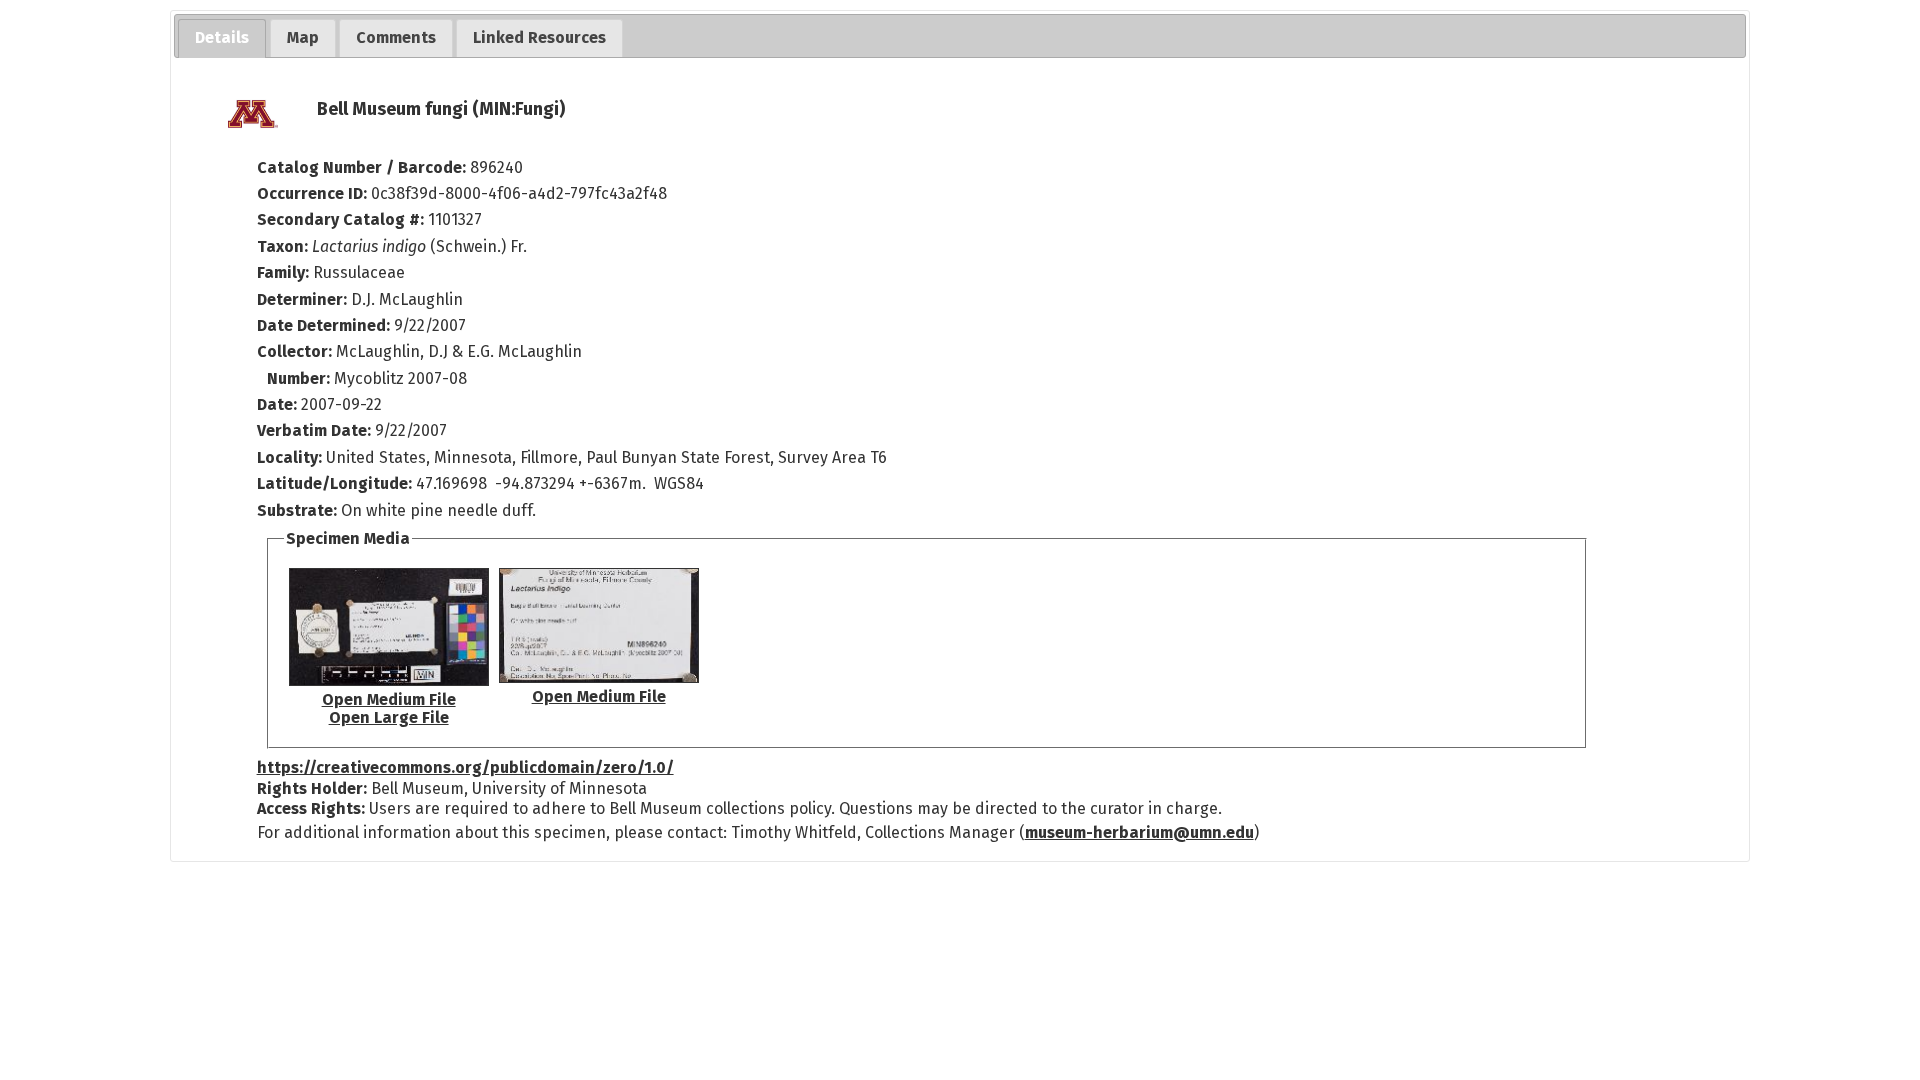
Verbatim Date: (314, 430)
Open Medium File (389, 699)
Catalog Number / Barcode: (363, 167)
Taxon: (282, 246)
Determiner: (304, 299)
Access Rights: (311, 808)
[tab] (222, 38)
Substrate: (299, 510)
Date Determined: (325, 325)
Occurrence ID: (314, 193)
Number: (300, 378)
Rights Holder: (312, 788)
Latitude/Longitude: (334, 483)
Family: (283, 272)
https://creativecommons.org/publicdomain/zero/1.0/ (465, 767)
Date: (277, 404)
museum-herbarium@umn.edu (1139, 832)
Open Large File (389, 717)
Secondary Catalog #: (340, 219)
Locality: (289, 457)
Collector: (296, 351)
